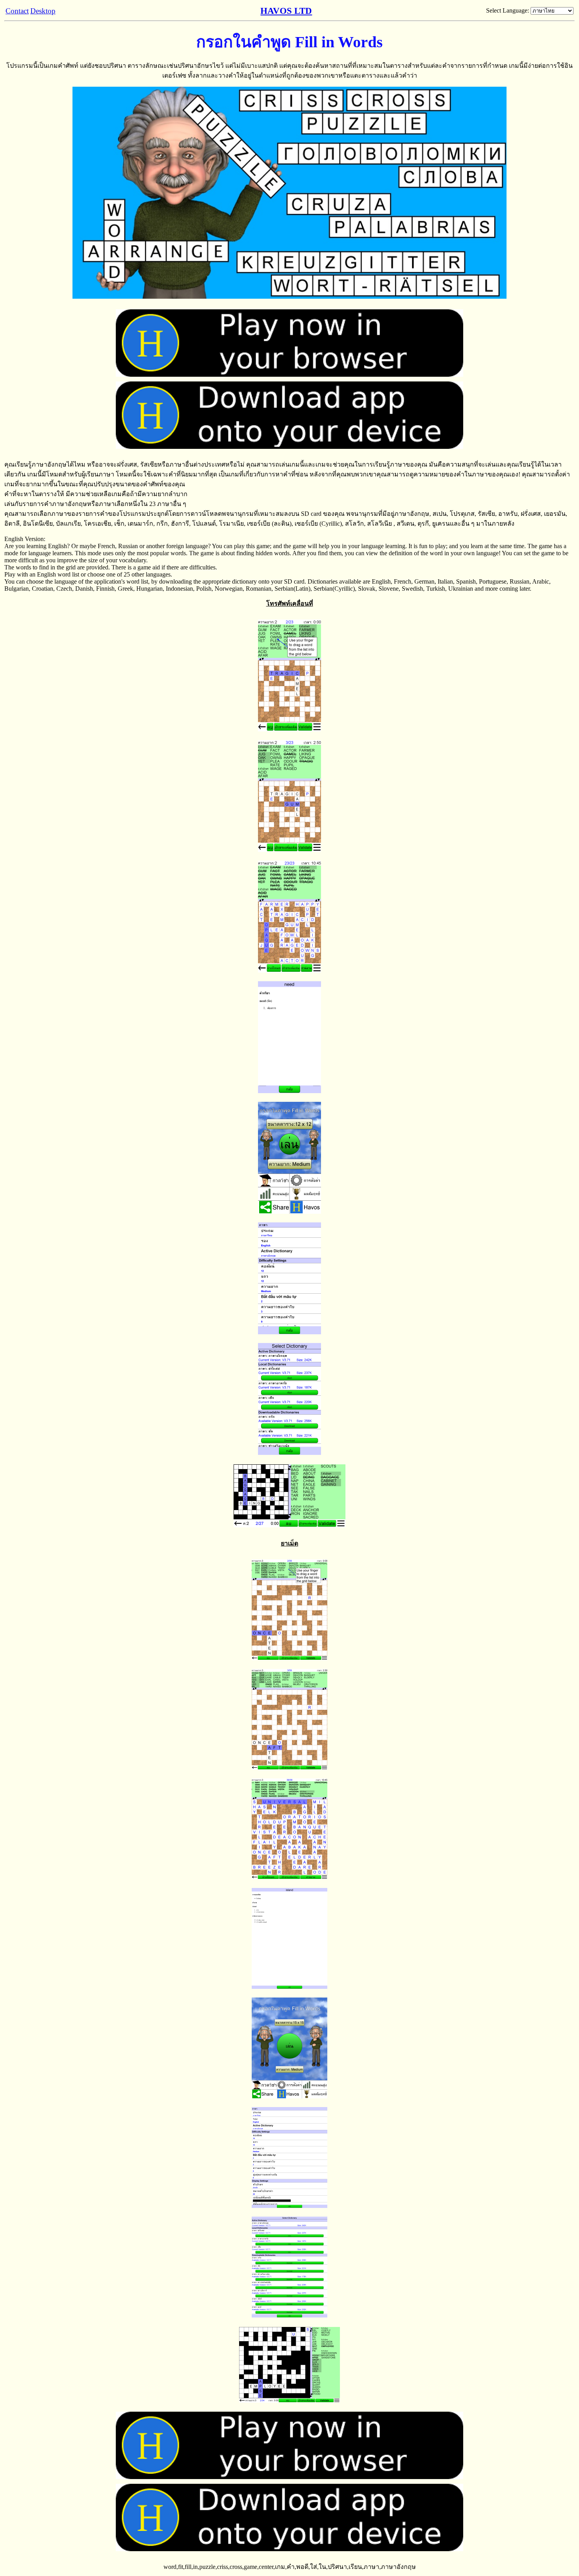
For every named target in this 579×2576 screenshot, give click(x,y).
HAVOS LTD (286, 11)
